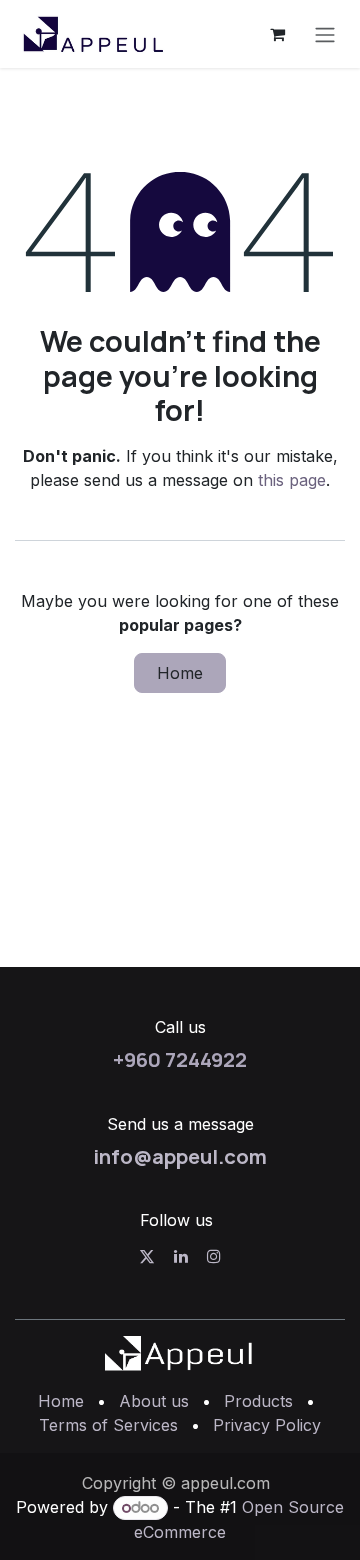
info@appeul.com (180, 1156)
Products (258, 1401)
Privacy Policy (267, 1425)
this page (292, 480)
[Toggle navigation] (325, 34)
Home (180, 673)
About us (154, 1401)
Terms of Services (108, 1425)
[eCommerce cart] (277, 34)
